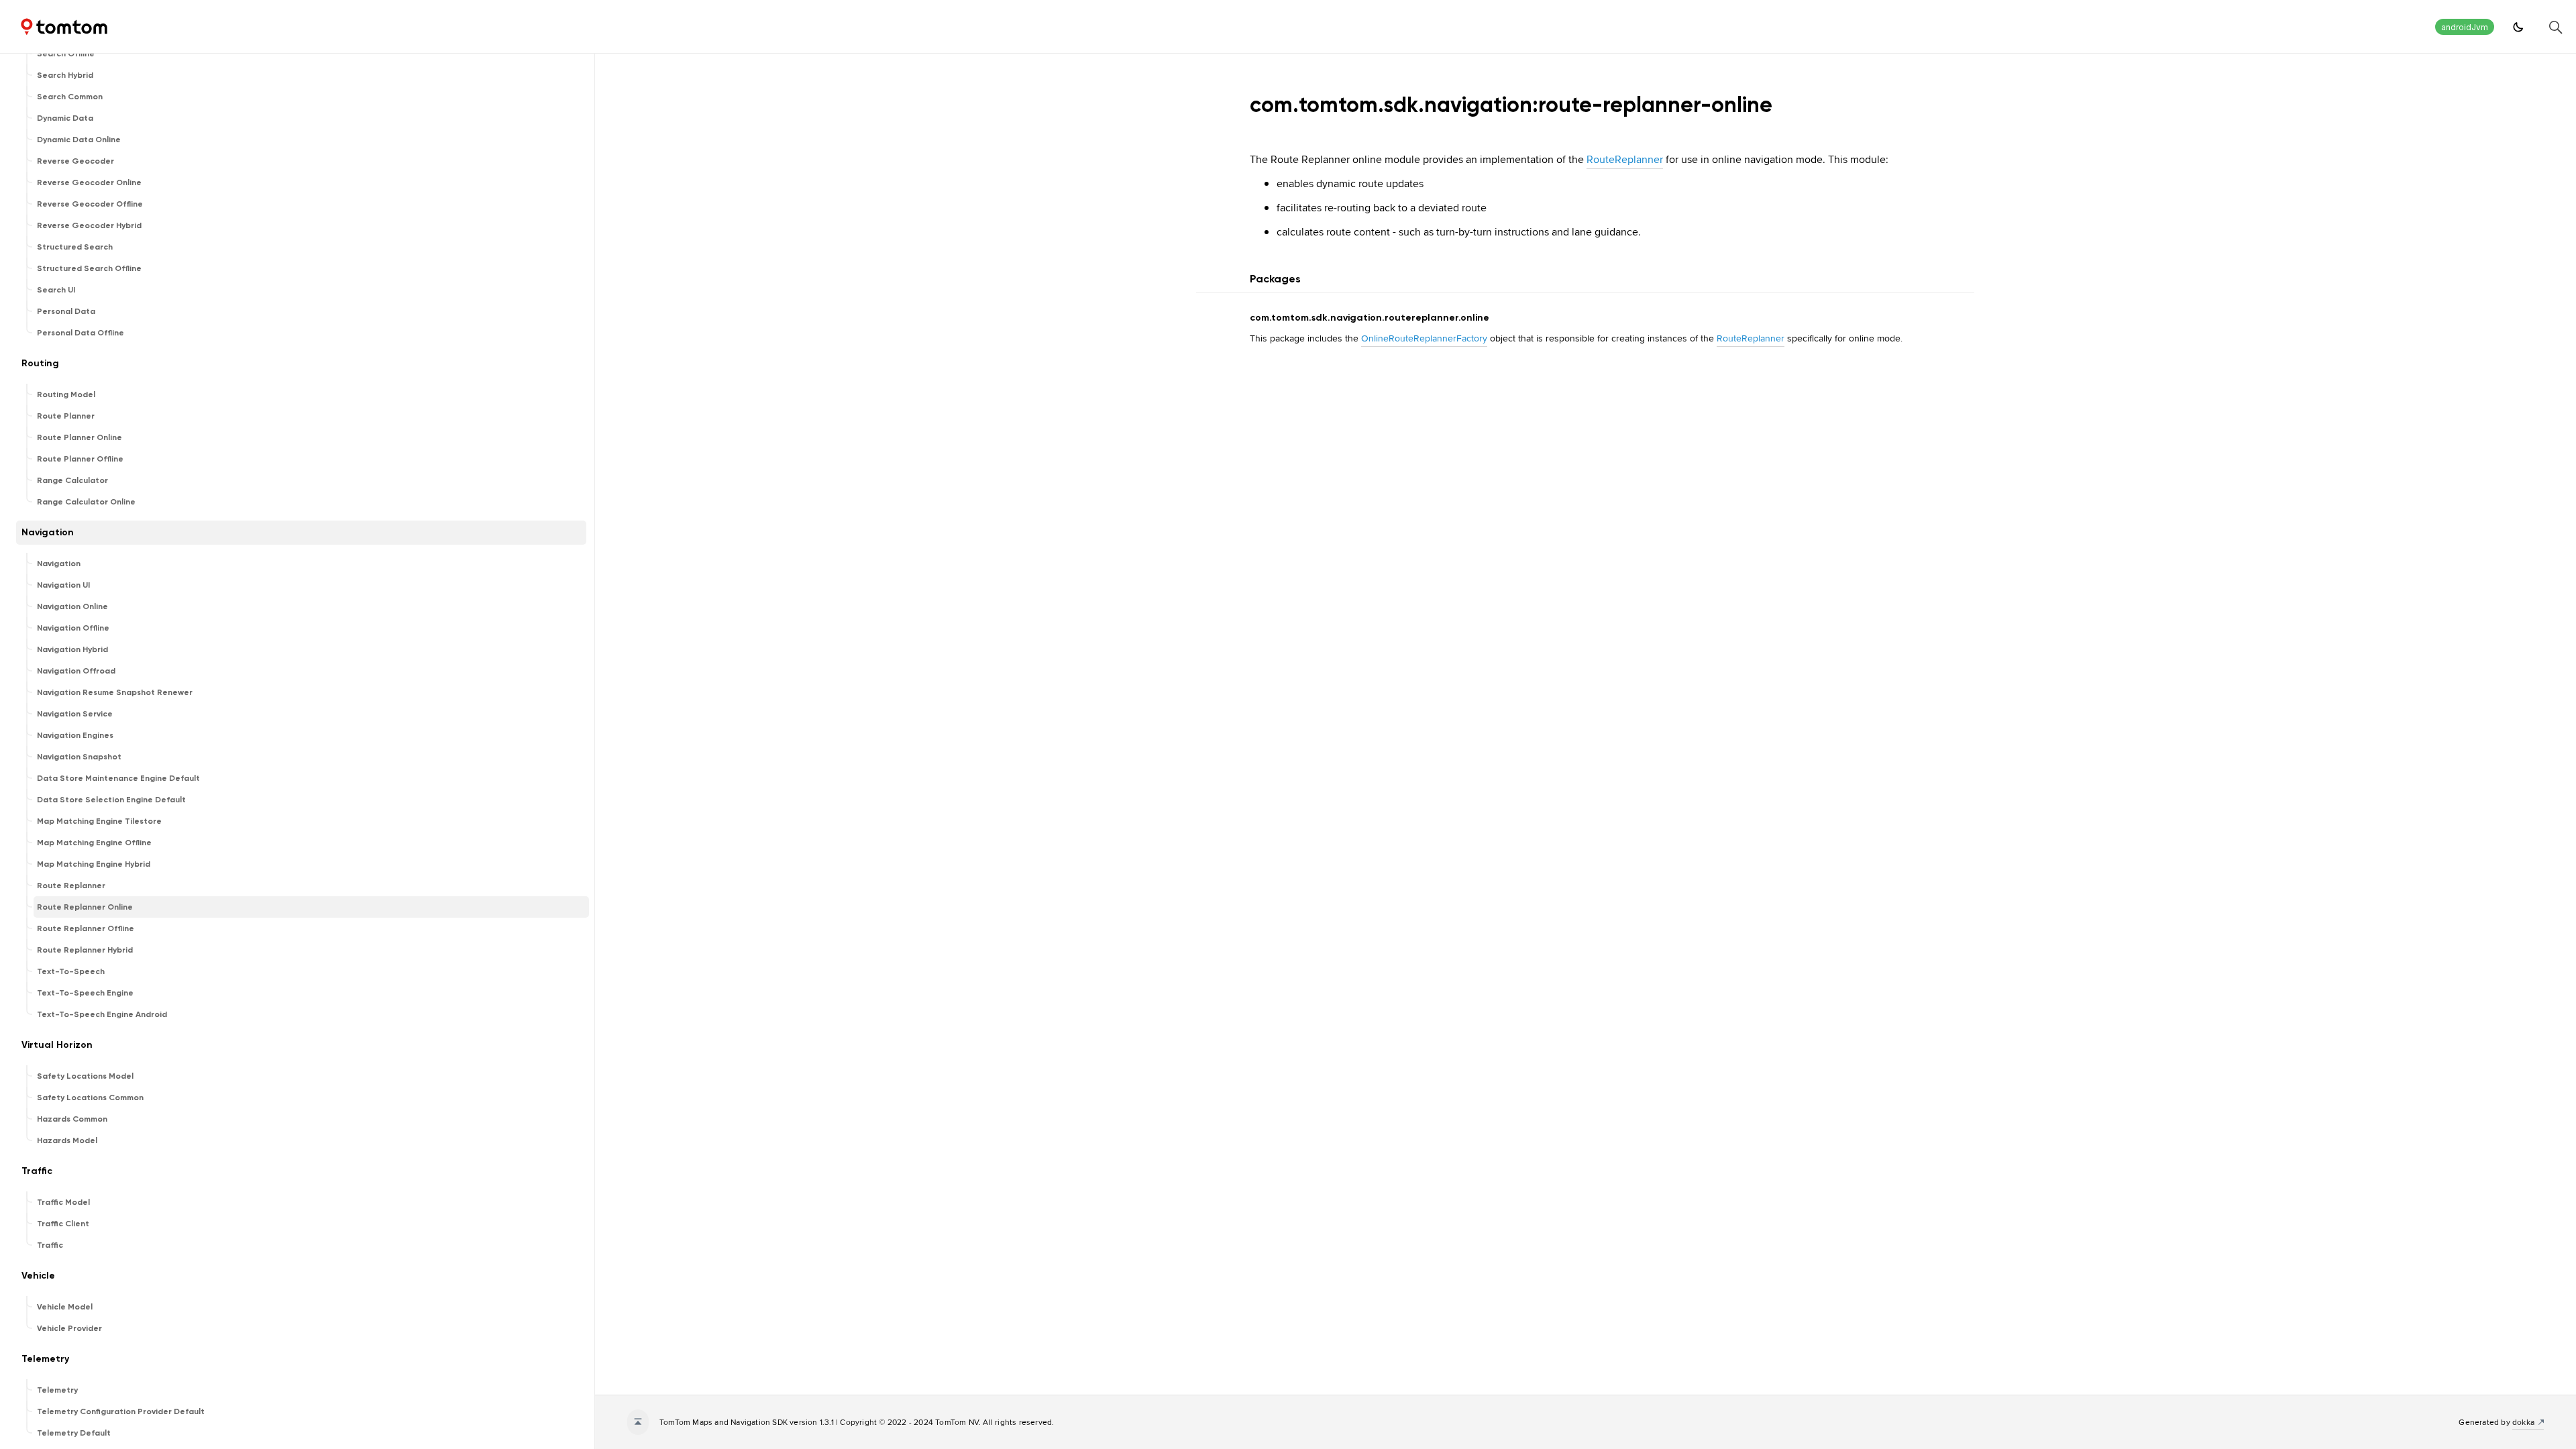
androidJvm (2465, 27)
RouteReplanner (1625, 159)
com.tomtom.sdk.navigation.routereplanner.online (1370, 318)
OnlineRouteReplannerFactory (1424, 338)
